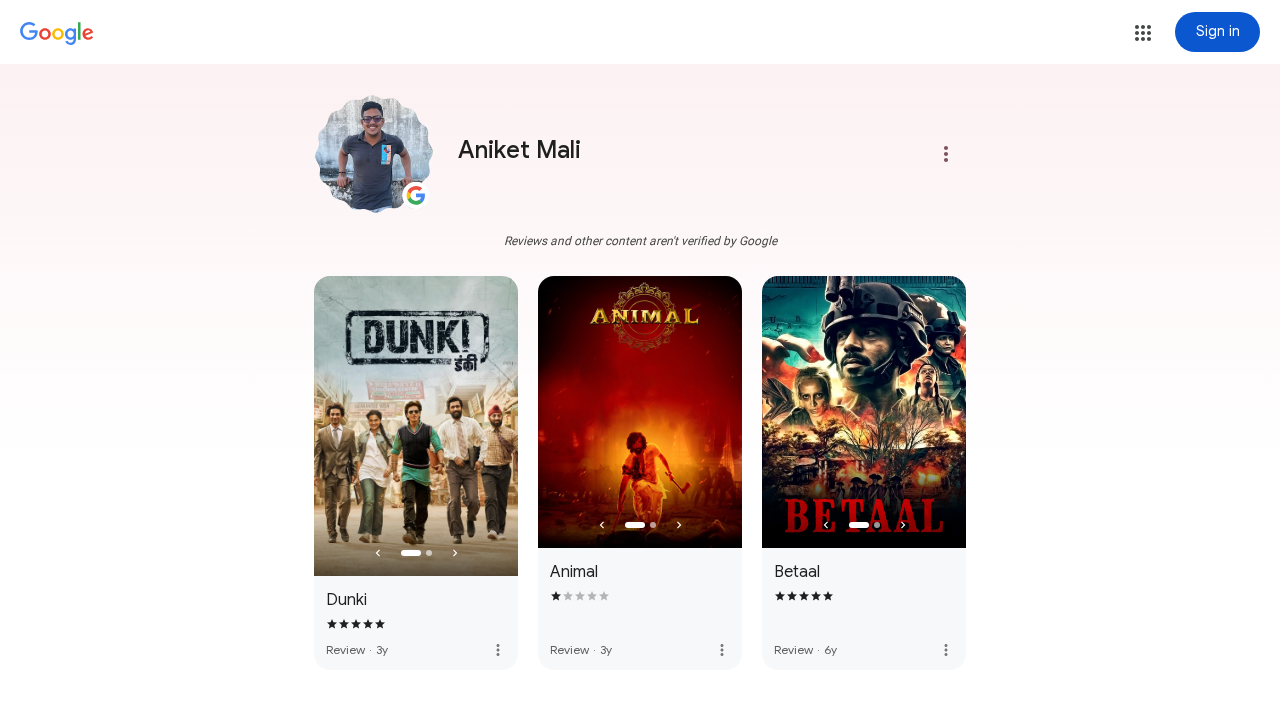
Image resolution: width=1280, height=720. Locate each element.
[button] (1143, 33)
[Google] (57, 34)
